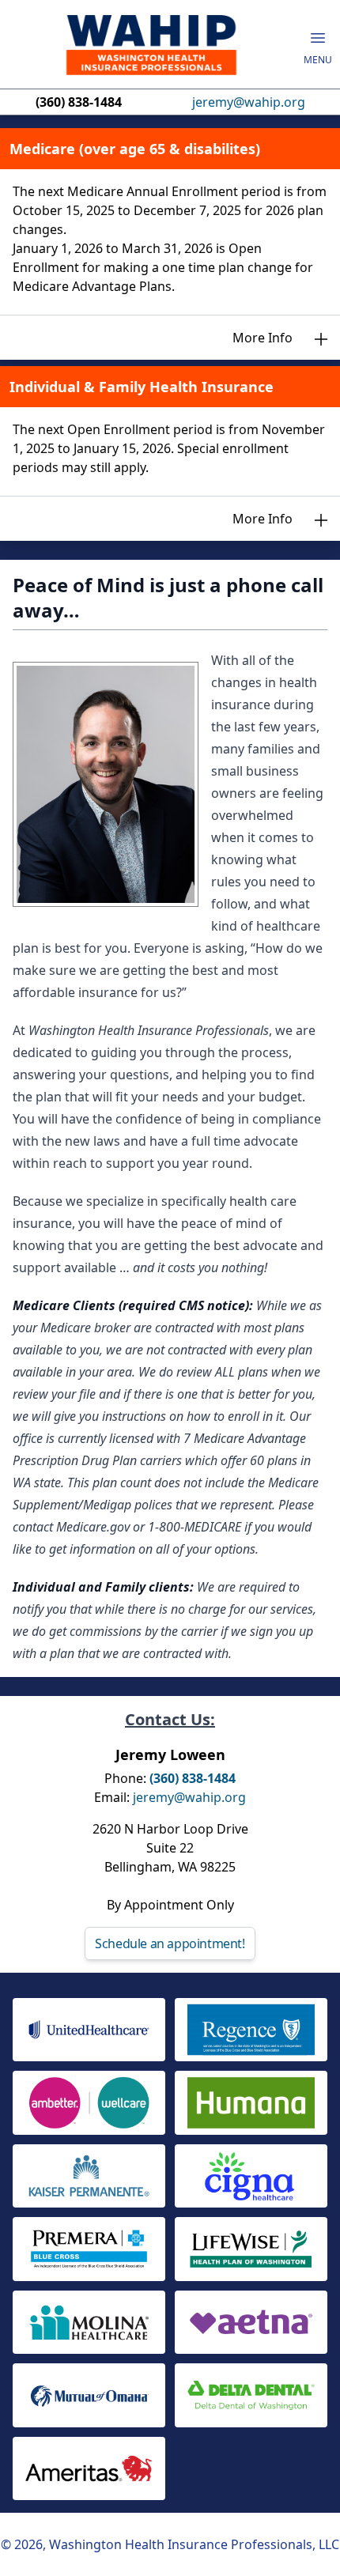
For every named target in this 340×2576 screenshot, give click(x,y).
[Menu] (318, 38)
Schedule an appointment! (170, 1943)
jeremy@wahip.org (249, 102)
